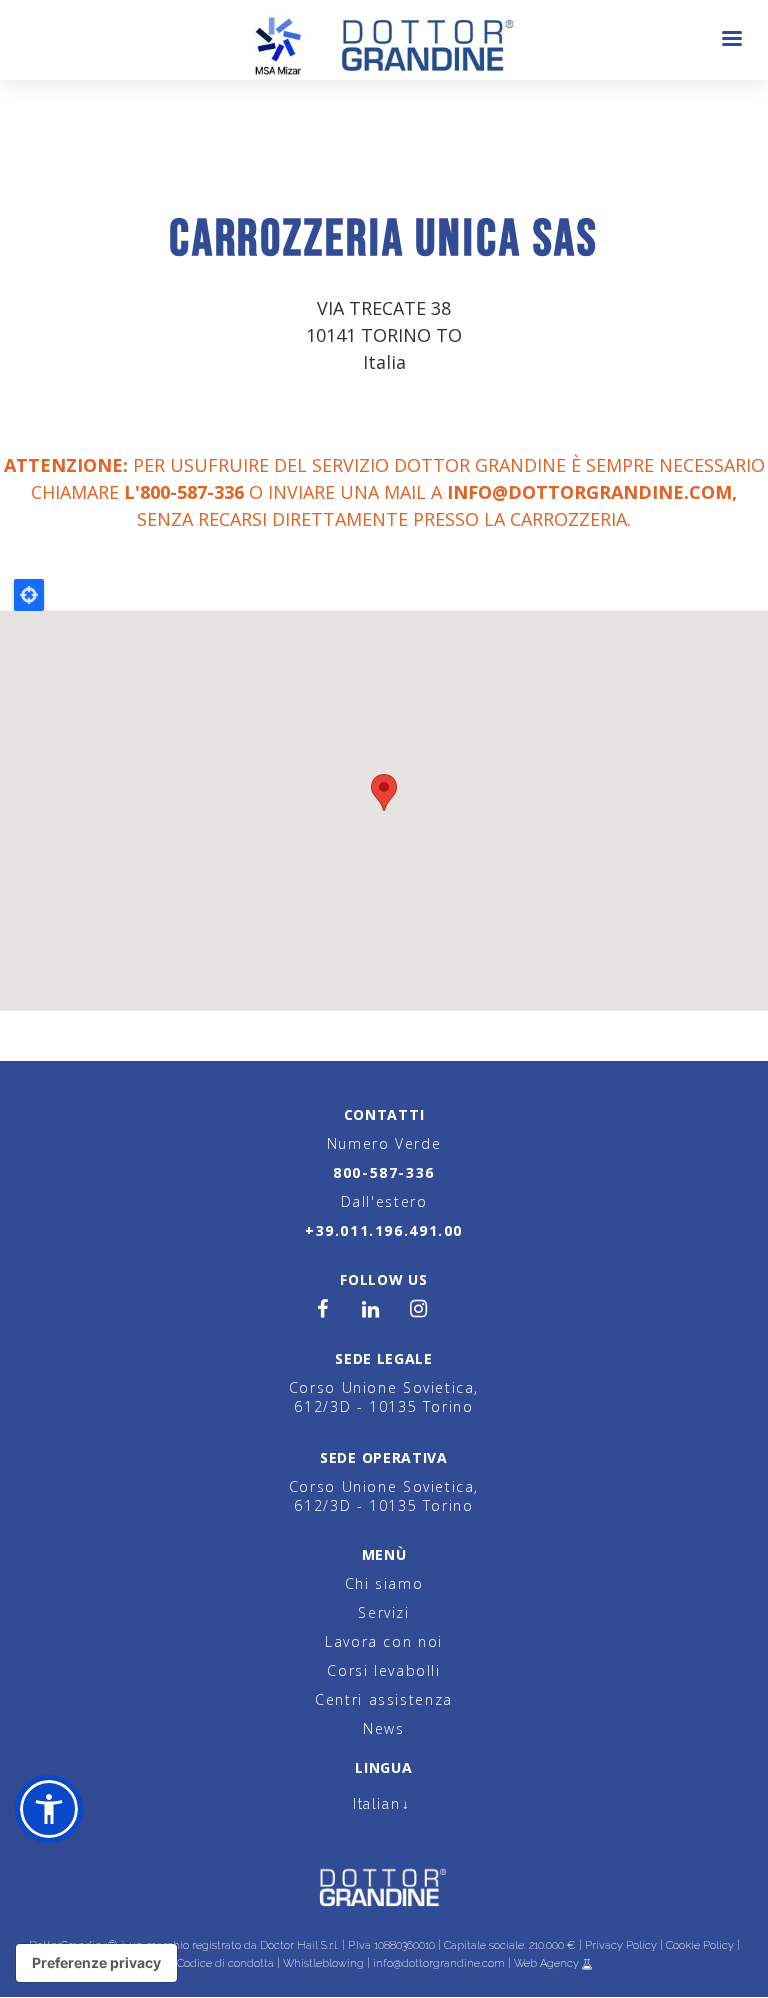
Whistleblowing (323, 1963)
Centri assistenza (384, 1699)
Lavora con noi (384, 1641)
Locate (29, 595)
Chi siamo (384, 1583)
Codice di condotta (225, 1963)
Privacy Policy (621, 1945)
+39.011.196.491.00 (384, 1230)
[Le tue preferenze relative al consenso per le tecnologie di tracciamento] (96, 1963)
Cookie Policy (700, 1945)
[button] (49, 1809)
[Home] (384, 40)
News (383, 1728)
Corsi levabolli (383, 1670)
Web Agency (548, 1963)
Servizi (383, 1612)
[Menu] (731, 40)
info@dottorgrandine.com (589, 492)
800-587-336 (384, 1172)
